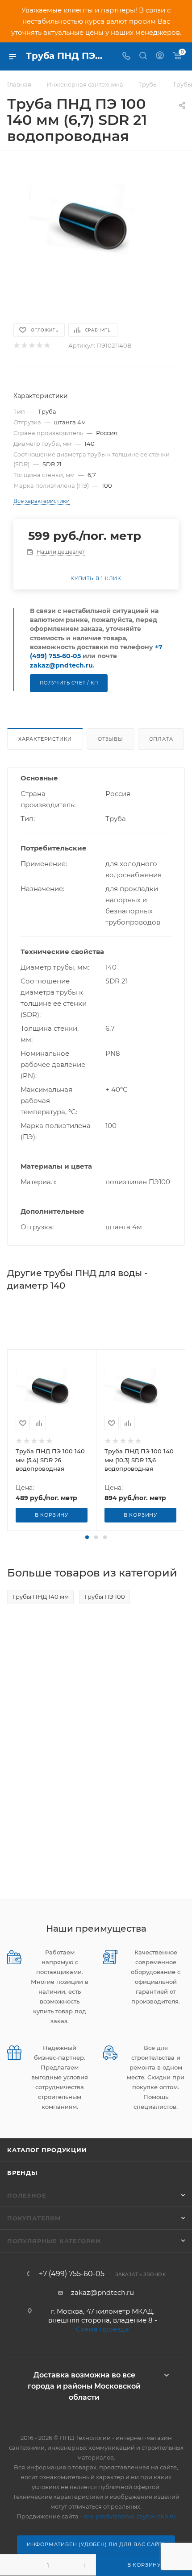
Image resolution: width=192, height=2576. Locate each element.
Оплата (161, 739)
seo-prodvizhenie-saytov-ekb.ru (130, 2516)
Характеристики (45, 739)
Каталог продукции (47, 2150)
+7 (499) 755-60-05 (72, 2274)
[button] (87, 1537)
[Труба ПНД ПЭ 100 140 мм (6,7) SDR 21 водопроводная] (96, 232)
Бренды (22, 2173)
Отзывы (111, 739)
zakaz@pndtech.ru (61, 665)
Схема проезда (102, 2329)
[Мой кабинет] (160, 56)
